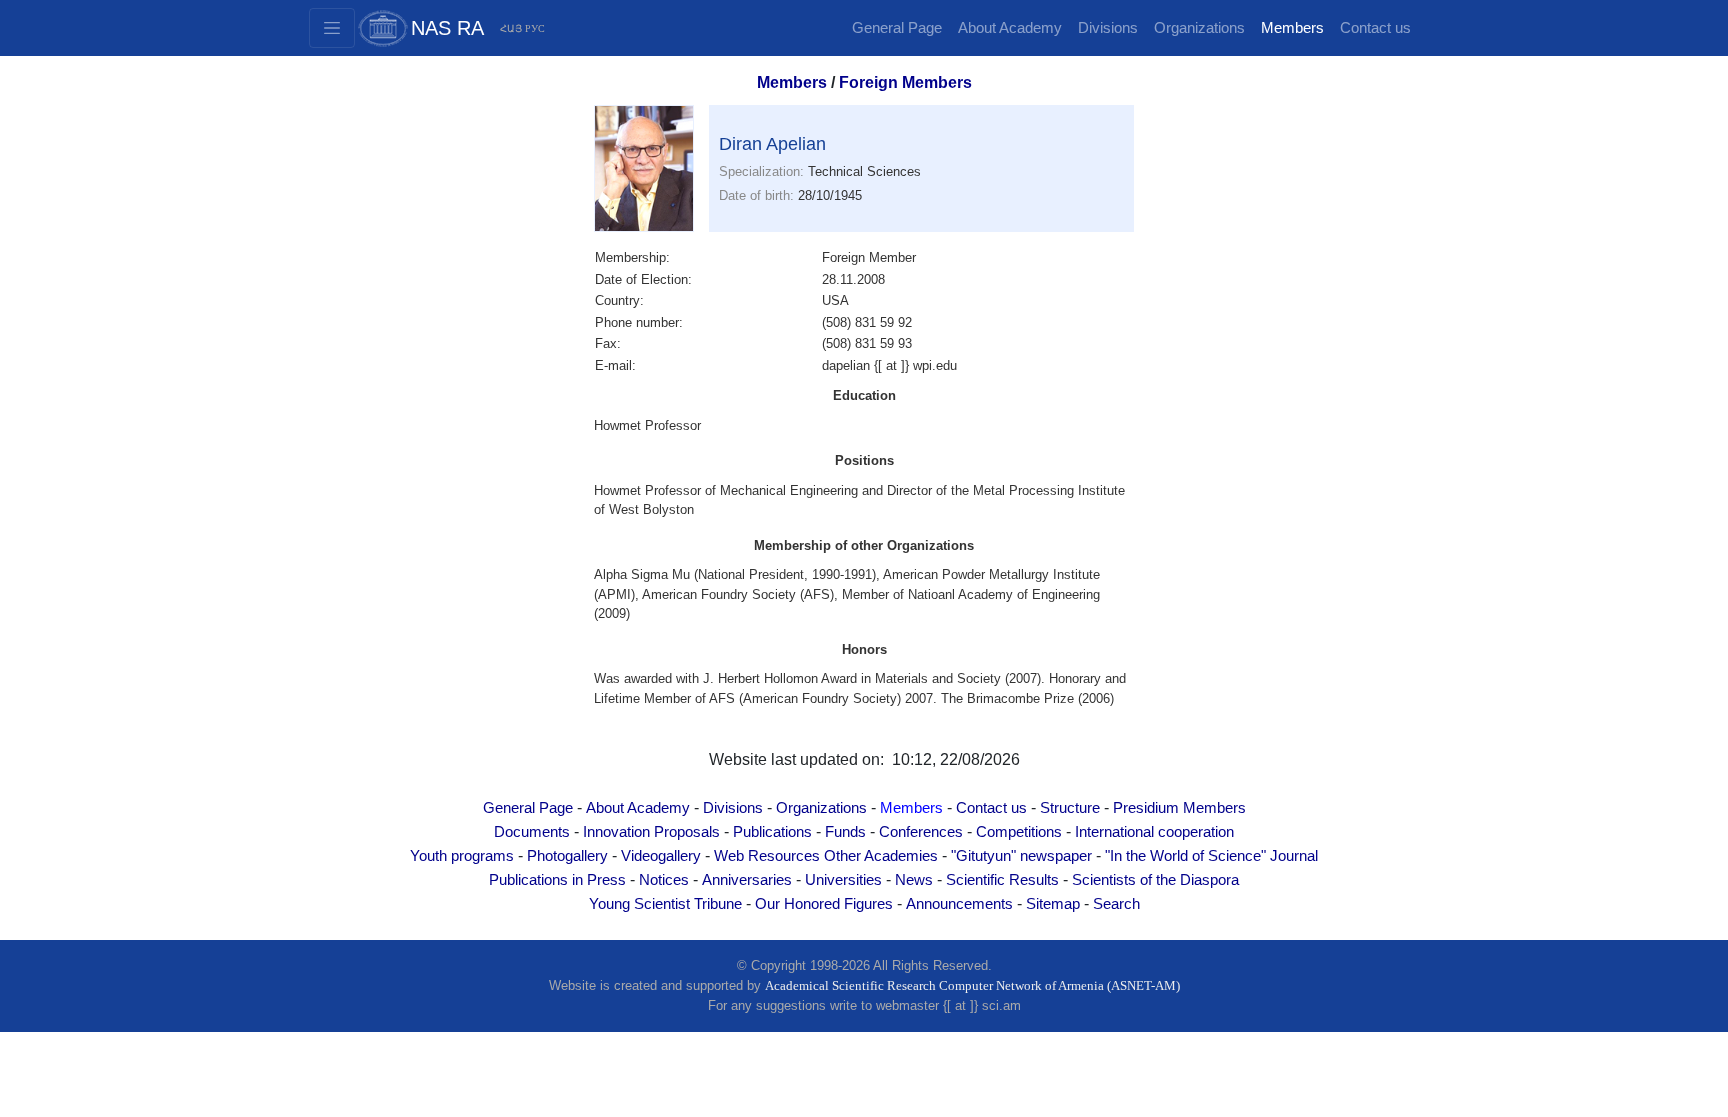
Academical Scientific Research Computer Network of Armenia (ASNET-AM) (972, 985)
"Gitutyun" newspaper (1021, 856)
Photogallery (567, 856)
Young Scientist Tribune (665, 904)
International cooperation (1154, 832)
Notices (664, 880)
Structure (1070, 808)
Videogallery (661, 856)
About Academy (1010, 28)
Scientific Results (1002, 880)
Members (1292, 28)
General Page (897, 28)
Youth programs (462, 856)
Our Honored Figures (824, 904)
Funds (845, 832)
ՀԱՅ (511, 28)
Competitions (1019, 832)
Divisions (1108, 28)
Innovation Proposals (651, 832)
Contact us (1375, 28)
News (914, 880)
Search (1116, 904)
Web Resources (767, 856)
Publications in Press (557, 880)
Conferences (921, 832)
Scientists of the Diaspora (1155, 880)
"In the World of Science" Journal (1211, 856)
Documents (532, 832)
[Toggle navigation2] (332, 28)
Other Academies (881, 856)
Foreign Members (905, 82)
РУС (535, 28)
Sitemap (1053, 904)
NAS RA (447, 28)
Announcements (959, 904)
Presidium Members (1179, 808)
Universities (843, 880)
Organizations (1199, 28)
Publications (772, 832)
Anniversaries (747, 880)
